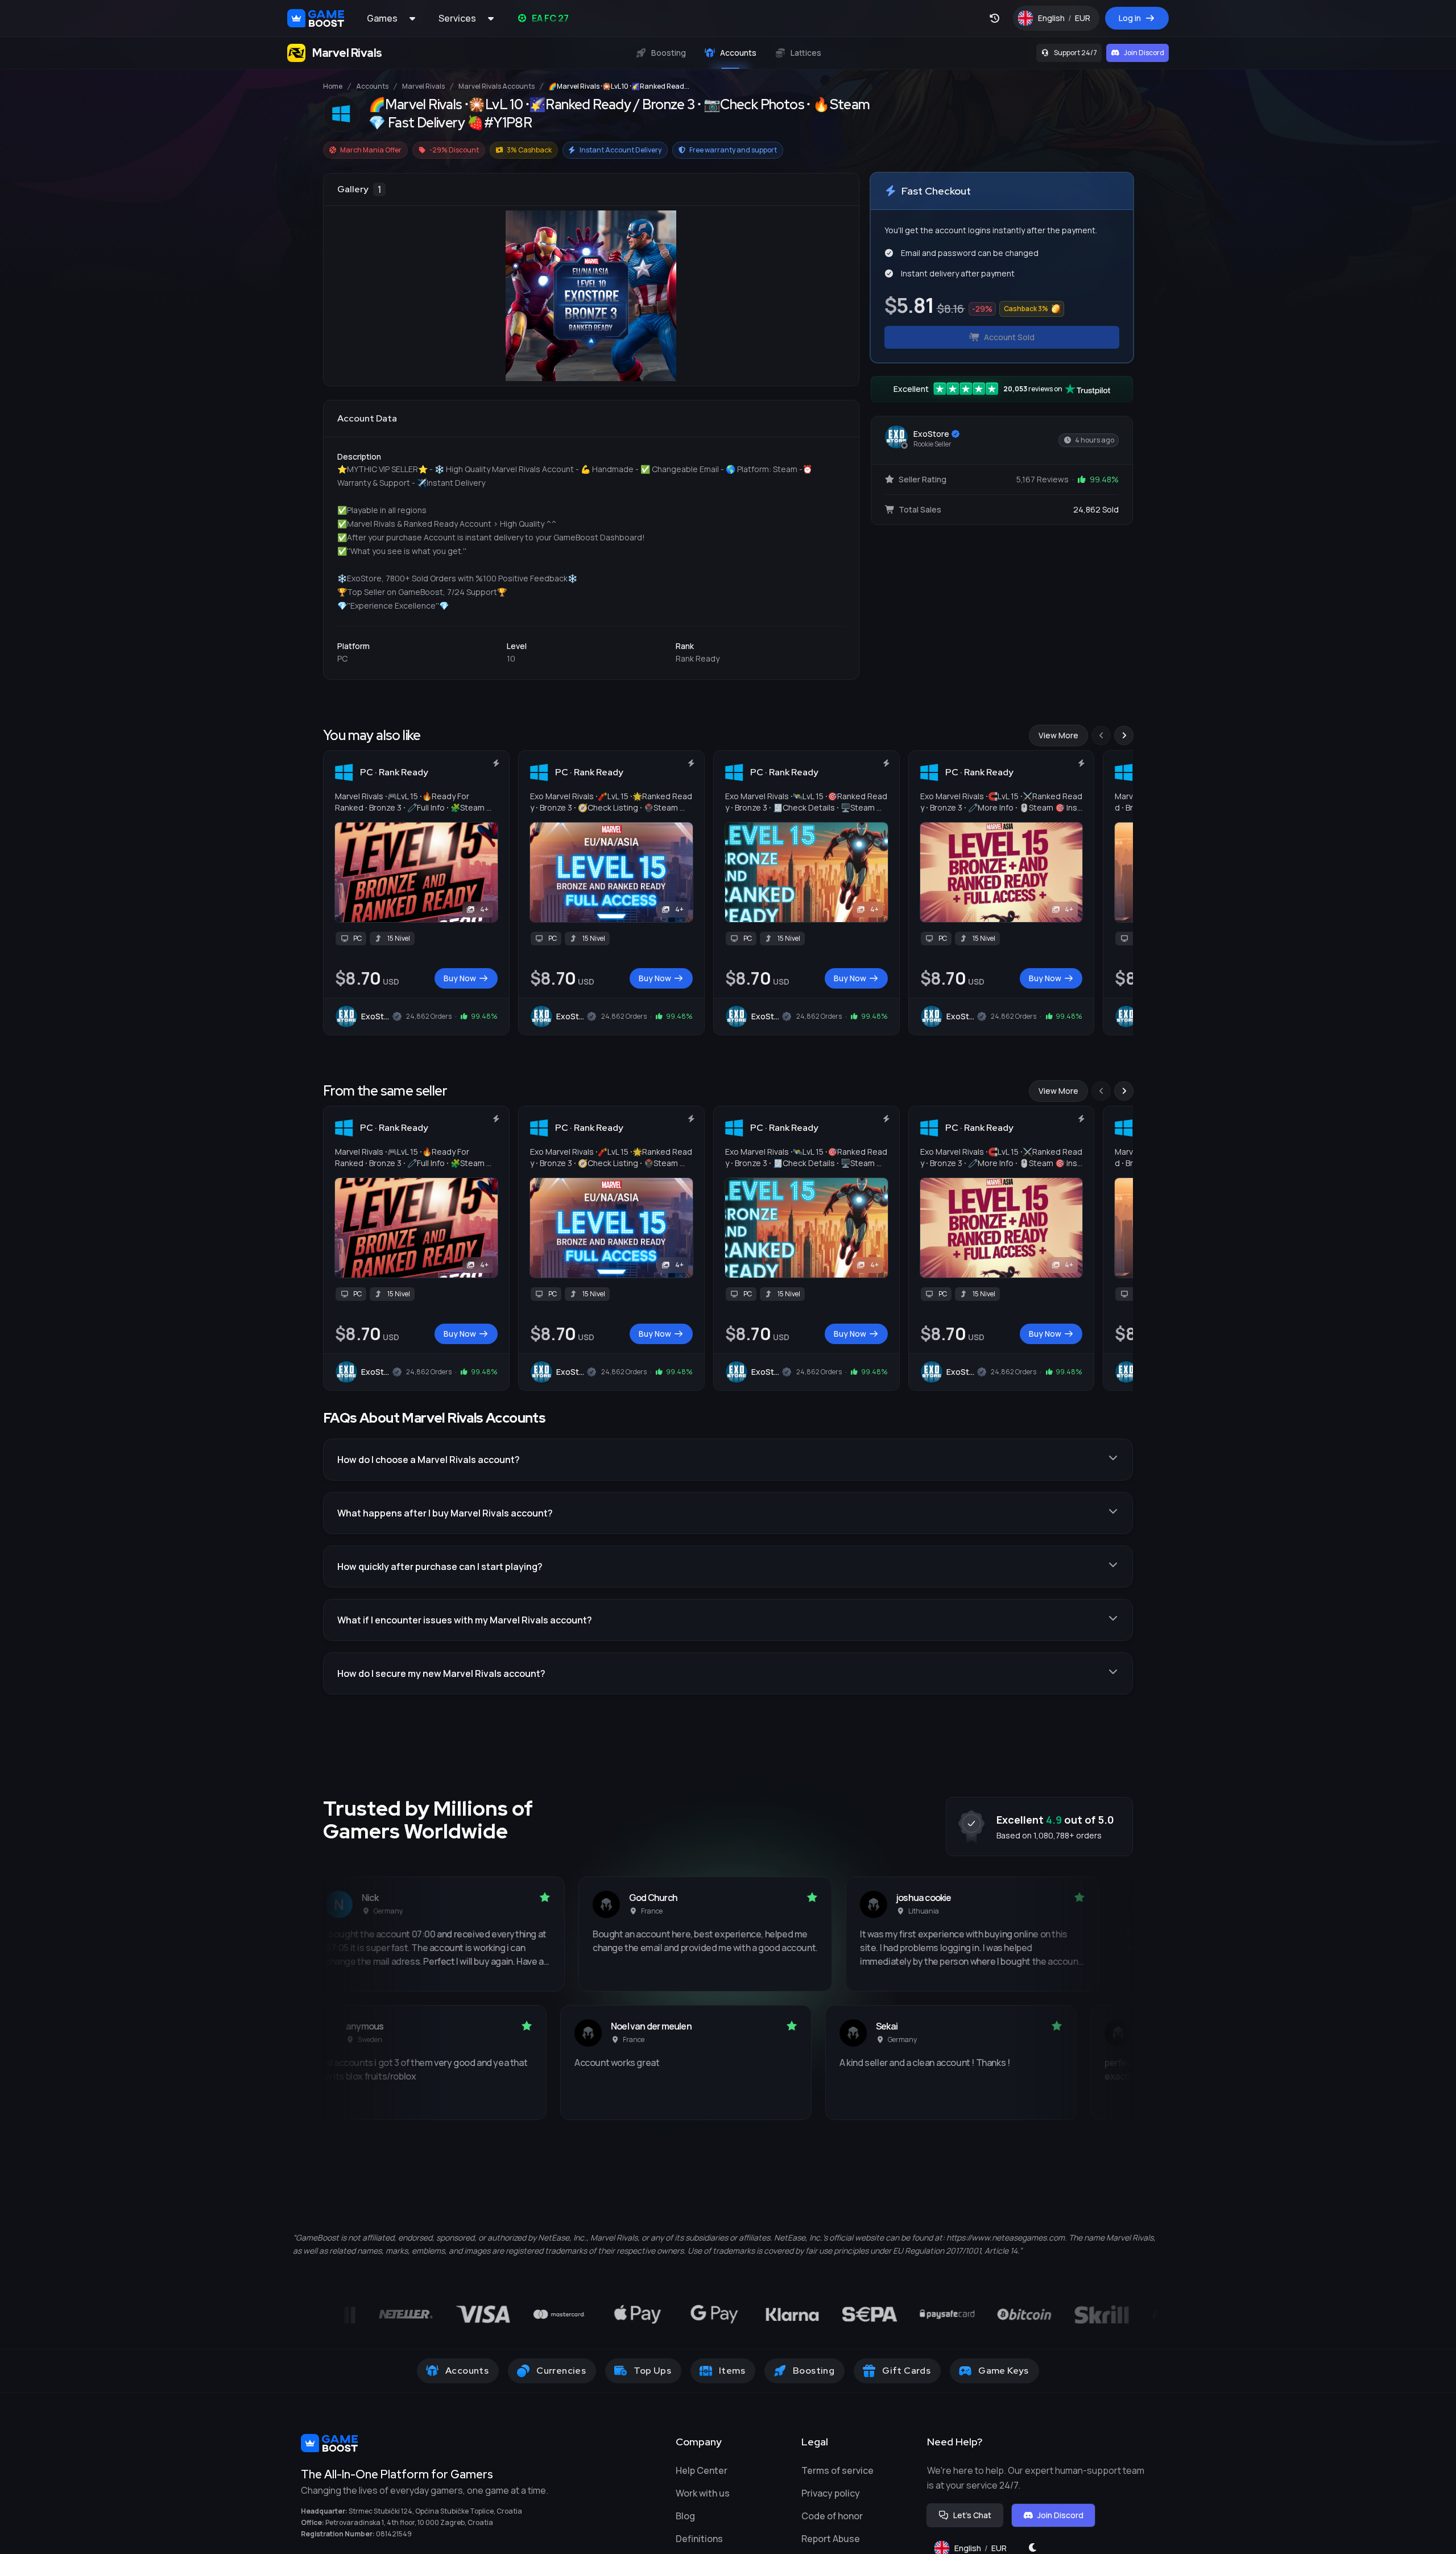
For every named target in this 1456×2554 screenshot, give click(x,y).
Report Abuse (831, 2539)
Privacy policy (831, 2493)
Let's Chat (972, 2515)
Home (333, 86)
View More (1058, 735)
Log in (1130, 18)
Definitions (699, 2539)
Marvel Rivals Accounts (497, 86)
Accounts (372, 86)
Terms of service (837, 2470)
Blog (685, 2516)
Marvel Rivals (423, 86)
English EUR (1069, 21)
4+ (484, 909)
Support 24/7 (1076, 53)
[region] (591, 280)
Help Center (702, 2470)
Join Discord (1144, 53)
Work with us (703, 2493)
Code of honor (832, 2516)
